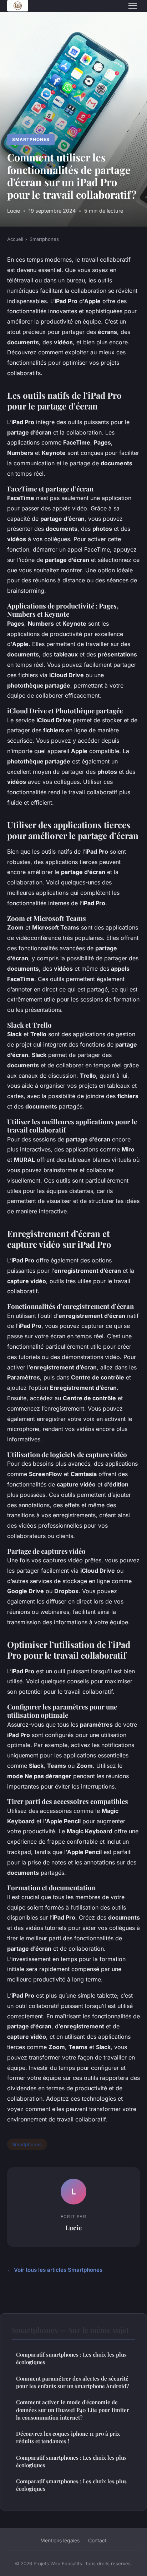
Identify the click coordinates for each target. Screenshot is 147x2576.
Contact (97, 2540)
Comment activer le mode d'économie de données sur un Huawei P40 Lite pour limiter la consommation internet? (73, 2410)
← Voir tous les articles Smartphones (55, 2270)
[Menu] (133, 6)
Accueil (15, 239)
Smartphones (31, 139)
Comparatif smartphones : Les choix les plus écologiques (71, 2358)
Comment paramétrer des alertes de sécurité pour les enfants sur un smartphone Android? (72, 2382)
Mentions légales (60, 2540)
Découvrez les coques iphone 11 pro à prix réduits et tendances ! (68, 2437)
